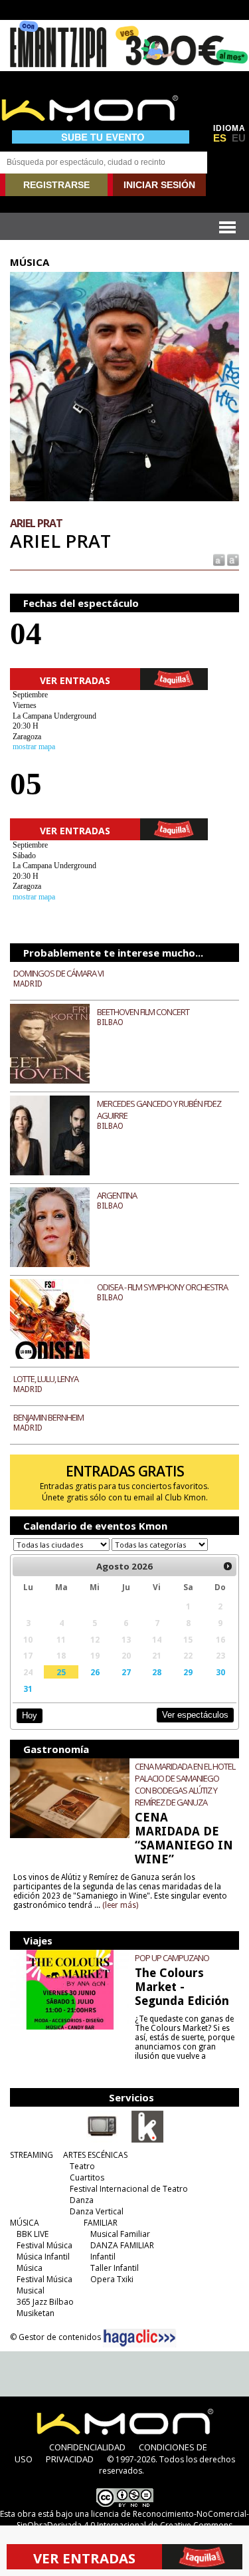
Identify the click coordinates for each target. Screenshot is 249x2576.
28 (157, 1672)
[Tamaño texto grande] (232, 559)
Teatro (82, 2166)
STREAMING (32, 2155)
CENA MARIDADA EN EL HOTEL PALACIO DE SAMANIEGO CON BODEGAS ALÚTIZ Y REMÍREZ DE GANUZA (185, 1784)
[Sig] (228, 1566)
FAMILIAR (101, 2223)
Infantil (103, 2257)
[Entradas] (147, 2140)
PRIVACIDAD (70, 2459)
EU (239, 138)
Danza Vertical (97, 2211)
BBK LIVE (33, 2234)
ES (220, 138)
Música (30, 2268)
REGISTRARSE (56, 185)
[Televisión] (102, 2140)
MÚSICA (25, 2223)
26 (95, 1672)
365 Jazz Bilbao (45, 2302)
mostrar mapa (34, 747)
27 (126, 1672)
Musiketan (36, 2313)
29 (188, 1672)
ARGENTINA (117, 1195)
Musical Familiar (120, 2234)
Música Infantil (43, 2257)
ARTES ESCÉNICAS (95, 2155)
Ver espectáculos (195, 1715)
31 (28, 1689)
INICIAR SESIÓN (159, 185)
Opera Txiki (112, 2279)
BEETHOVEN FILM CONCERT (143, 1012)
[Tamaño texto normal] (218, 559)
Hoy (30, 1715)
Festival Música (44, 2245)
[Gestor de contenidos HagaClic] (139, 2338)
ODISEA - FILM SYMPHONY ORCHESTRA (162, 1287)
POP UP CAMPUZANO (172, 1958)
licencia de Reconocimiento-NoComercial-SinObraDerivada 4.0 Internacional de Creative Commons (133, 2519)
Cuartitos (87, 2177)
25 (61, 1672)
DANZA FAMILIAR (122, 2245)
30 (220, 1672)
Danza (82, 2200)
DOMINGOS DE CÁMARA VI (58, 973)
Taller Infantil (115, 2268)
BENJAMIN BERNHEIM (48, 1417)
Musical (31, 2290)
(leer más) (120, 1905)
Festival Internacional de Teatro (129, 2189)
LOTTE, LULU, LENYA (46, 1379)
